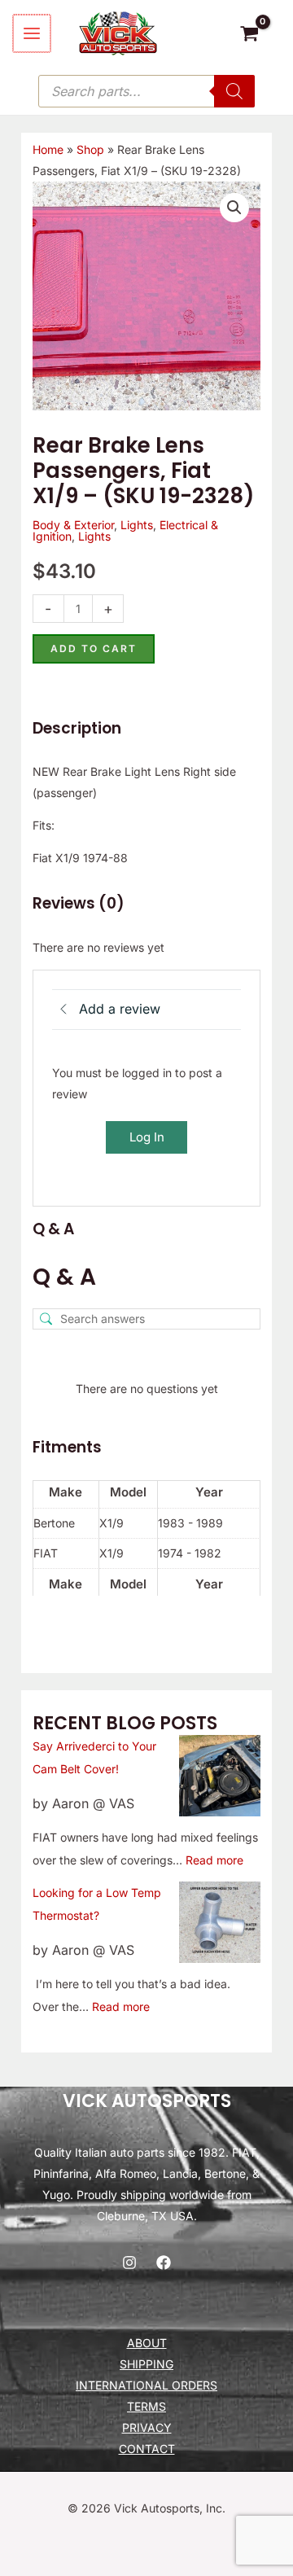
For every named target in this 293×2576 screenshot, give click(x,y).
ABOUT (147, 2343)
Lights (137, 525)
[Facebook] (164, 2263)
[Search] (234, 91)
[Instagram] (129, 2263)
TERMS (146, 2406)
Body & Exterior (73, 525)
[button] (234, 208)
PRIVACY (147, 2427)
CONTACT (147, 2449)
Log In (147, 1137)
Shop (90, 149)
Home (48, 149)
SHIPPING (146, 2364)
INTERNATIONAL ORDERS (146, 2385)
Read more (214, 1860)
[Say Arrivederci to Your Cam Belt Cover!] (220, 1776)
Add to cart (94, 648)
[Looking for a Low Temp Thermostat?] (220, 1922)
